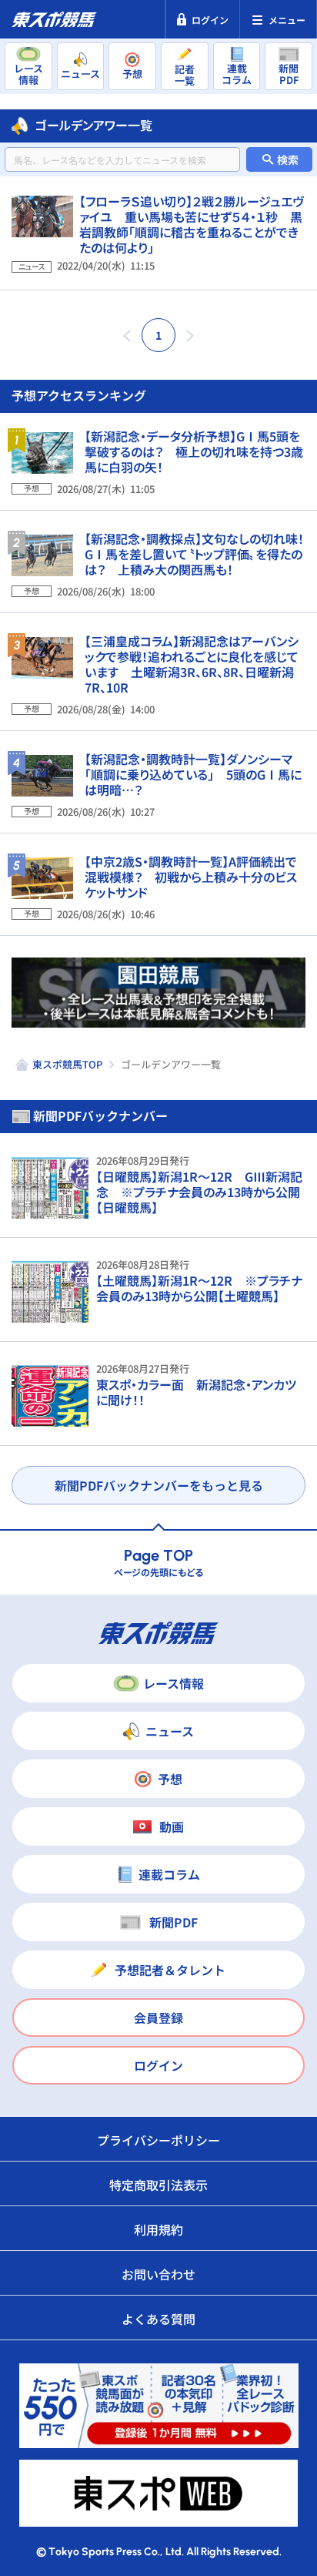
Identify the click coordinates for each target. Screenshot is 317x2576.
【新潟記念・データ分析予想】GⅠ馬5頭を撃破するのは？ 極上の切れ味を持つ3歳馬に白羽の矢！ (194, 451)
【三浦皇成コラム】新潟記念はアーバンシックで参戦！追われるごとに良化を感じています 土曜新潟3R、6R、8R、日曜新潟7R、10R (192, 664)
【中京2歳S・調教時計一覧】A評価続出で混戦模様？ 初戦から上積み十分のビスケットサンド (191, 877)
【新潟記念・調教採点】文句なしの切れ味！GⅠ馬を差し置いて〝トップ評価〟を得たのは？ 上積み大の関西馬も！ (194, 554)
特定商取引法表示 (158, 2185)
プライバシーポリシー (158, 2140)
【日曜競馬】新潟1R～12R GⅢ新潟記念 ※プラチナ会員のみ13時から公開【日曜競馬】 (199, 1192)
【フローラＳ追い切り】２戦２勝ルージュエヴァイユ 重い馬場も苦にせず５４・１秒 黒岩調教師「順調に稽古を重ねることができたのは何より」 (192, 224)
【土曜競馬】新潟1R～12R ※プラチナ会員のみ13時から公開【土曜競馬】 (199, 1288)
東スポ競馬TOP (67, 1064)
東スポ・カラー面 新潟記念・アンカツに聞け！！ (196, 1392)
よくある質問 (158, 2319)
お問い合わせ (158, 2274)
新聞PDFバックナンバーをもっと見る (159, 1485)
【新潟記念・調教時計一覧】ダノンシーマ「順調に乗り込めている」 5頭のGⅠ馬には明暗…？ (193, 774)
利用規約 (158, 2229)
